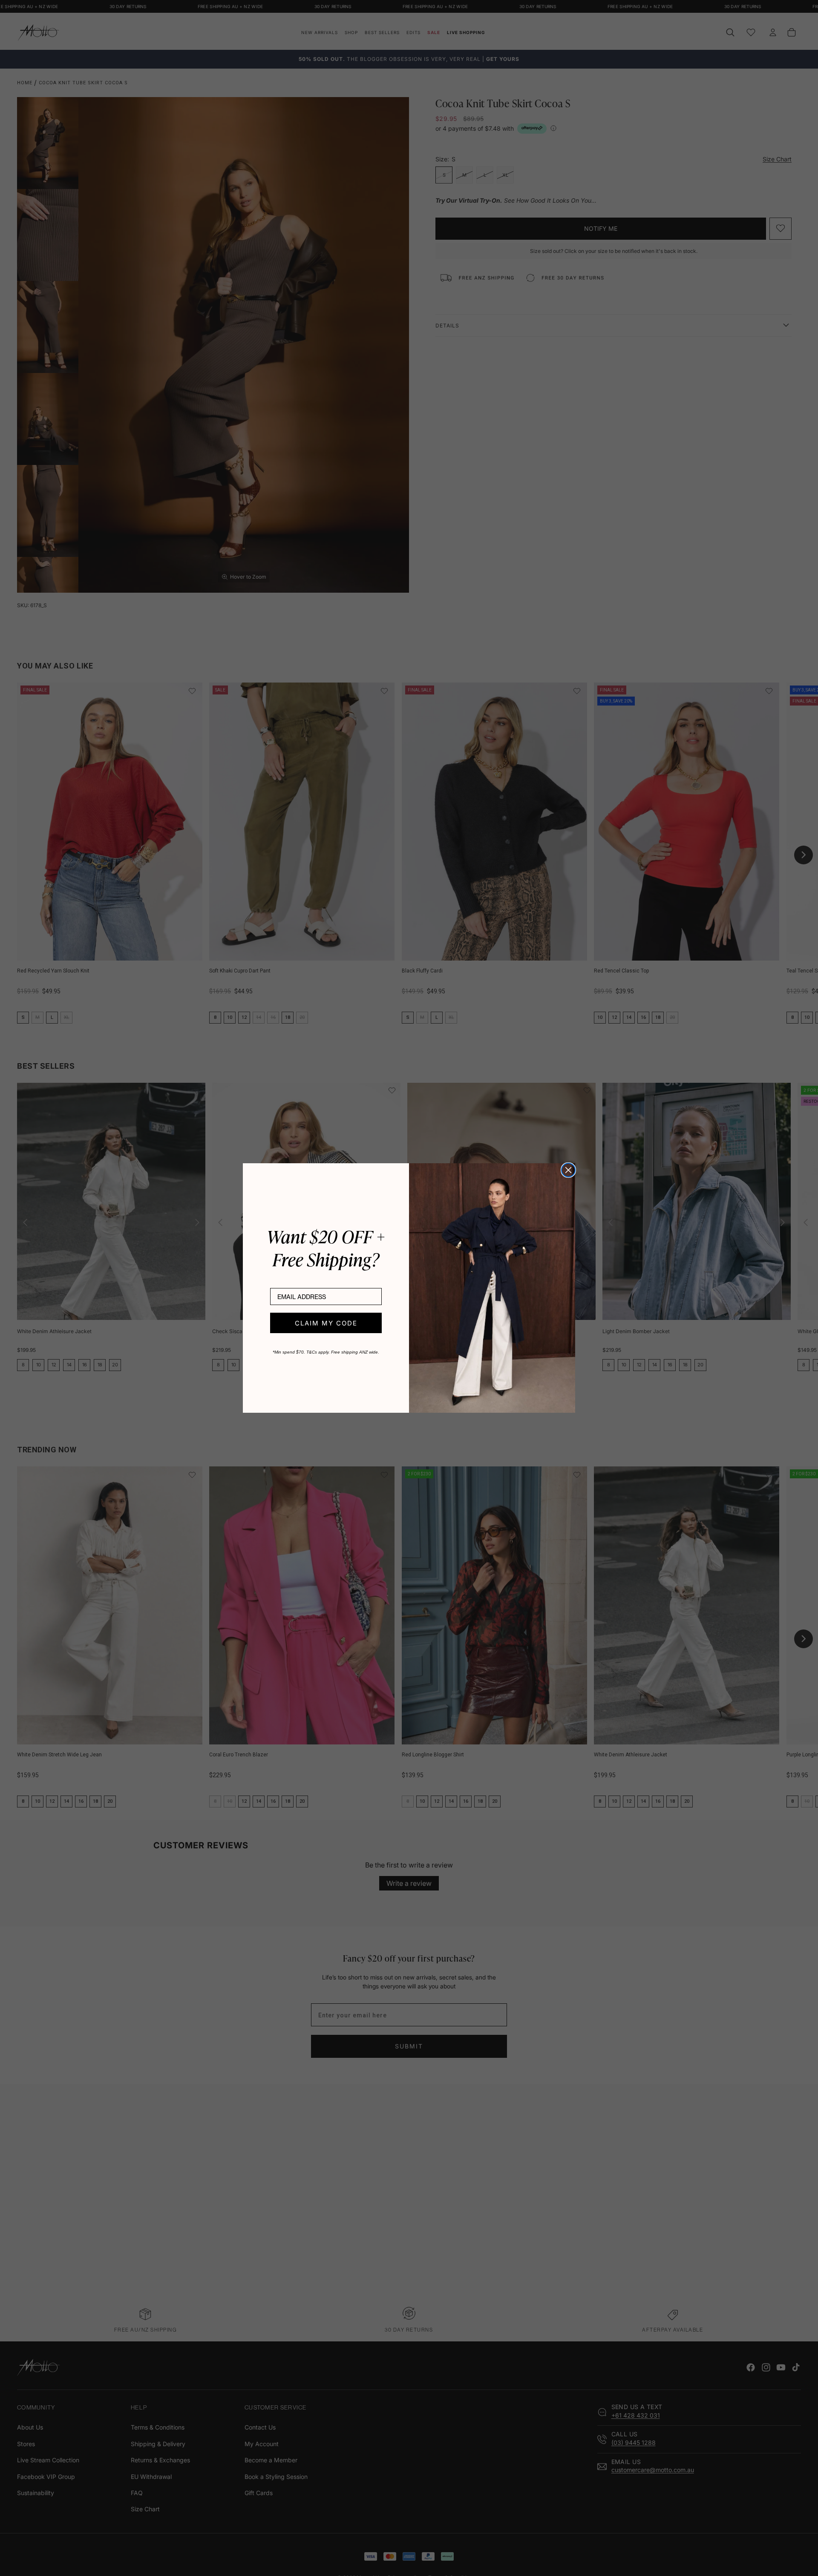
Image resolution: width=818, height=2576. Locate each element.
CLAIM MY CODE (326, 1323)
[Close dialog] (568, 1170)
